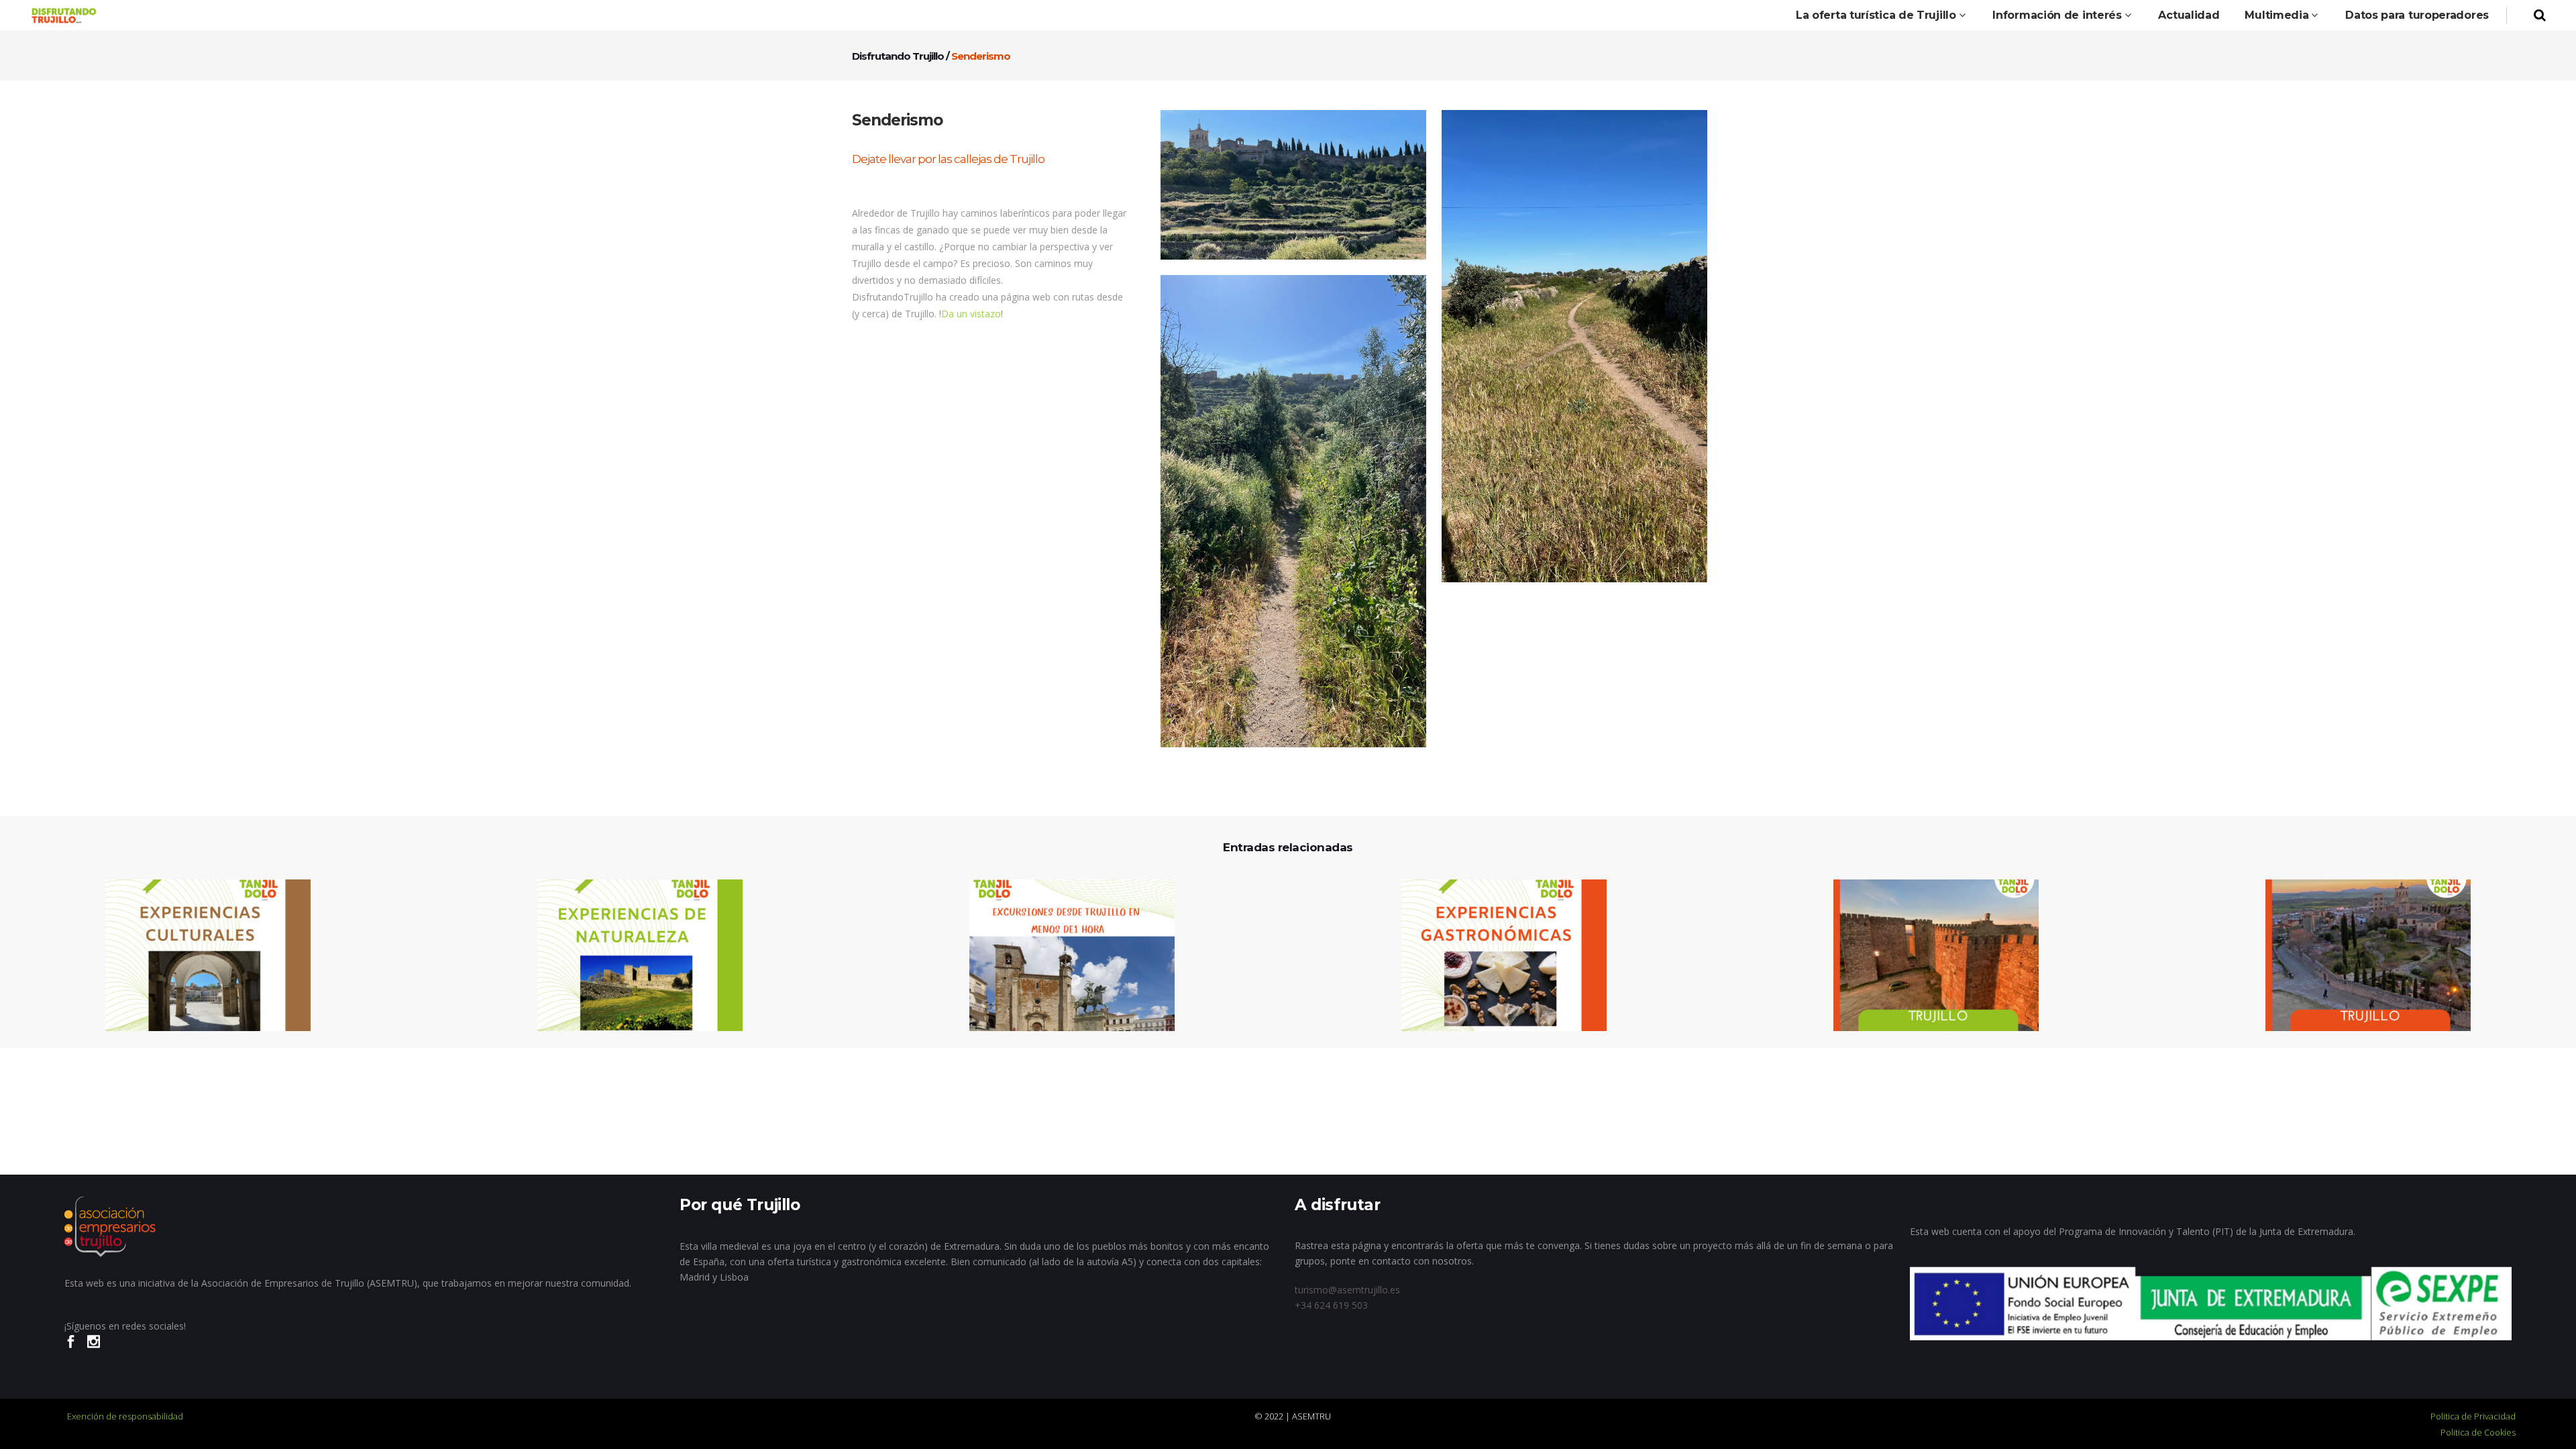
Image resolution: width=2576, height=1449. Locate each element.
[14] (1293, 185)
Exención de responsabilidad (125, 1416)
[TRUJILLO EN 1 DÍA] (2360, 956)
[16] (1293, 511)
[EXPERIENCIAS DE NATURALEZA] (632, 956)
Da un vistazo (971, 314)
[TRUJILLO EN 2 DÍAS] (1928, 956)
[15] (1574, 346)
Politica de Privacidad (2473, 1416)
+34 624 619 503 (1331, 1305)
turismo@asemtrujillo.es (1347, 1290)
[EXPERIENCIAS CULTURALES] (200, 956)
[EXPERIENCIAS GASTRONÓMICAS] (1496, 956)
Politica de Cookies (2478, 1432)
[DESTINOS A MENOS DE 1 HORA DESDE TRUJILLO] (1064, 956)
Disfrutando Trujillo (898, 56)
